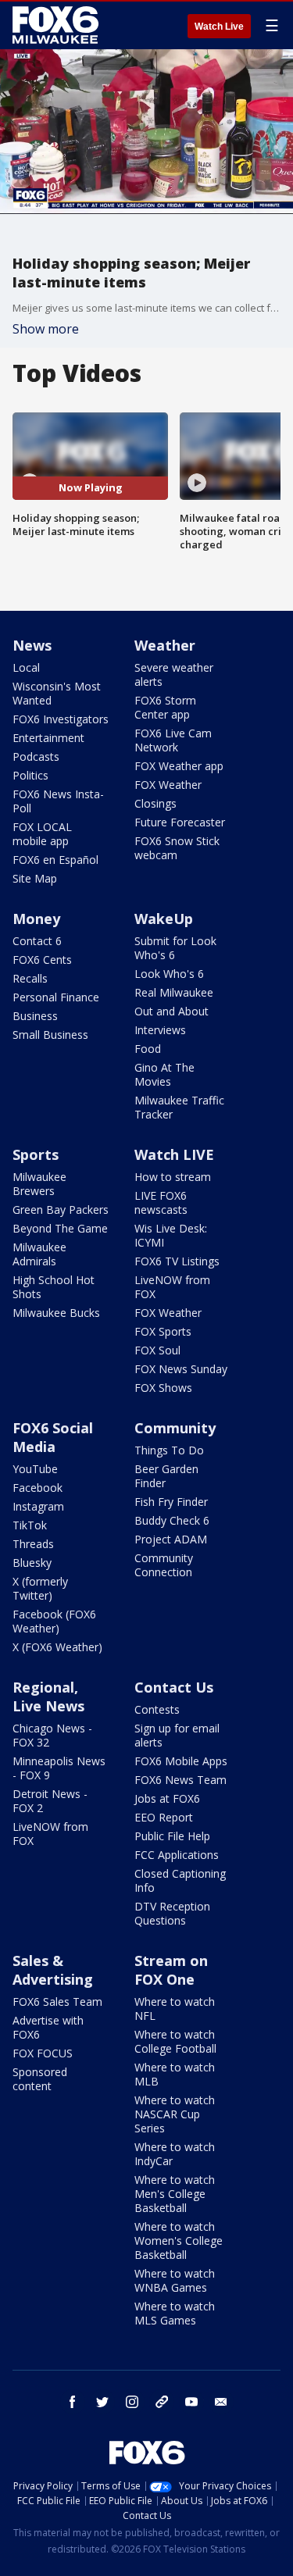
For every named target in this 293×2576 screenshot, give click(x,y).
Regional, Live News (48, 1697)
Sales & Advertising (53, 1970)
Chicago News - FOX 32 (52, 1735)
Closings (155, 803)
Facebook (38, 1488)
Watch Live (219, 27)
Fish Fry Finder (171, 1502)
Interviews (160, 1030)
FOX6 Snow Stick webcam (177, 848)
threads (162, 2402)
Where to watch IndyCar (175, 2154)
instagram (132, 2402)
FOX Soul (157, 1350)
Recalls (30, 978)
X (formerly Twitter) (40, 1588)
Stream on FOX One (171, 1970)
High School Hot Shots (54, 1287)
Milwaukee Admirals (39, 1254)
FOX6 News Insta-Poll (58, 801)
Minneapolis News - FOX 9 (59, 1768)
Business (35, 1016)
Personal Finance (56, 997)
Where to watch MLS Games (175, 2313)
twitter (102, 2402)
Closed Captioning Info (180, 1880)
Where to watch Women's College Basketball (179, 2241)
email (221, 2402)
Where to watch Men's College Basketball (175, 2194)
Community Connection (164, 1565)
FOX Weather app (179, 766)
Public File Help (172, 1836)
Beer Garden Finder (166, 1476)
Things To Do (169, 1450)
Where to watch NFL (175, 2009)
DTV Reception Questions (172, 1913)
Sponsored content (40, 2079)
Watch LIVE (174, 1154)
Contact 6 (37, 941)
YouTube (35, 1469)
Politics (30, 775)
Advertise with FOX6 (48, 2027)
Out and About (172, 1011)
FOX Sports (163, 1331)
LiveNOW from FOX (172, 1287)
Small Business (50, 1035)
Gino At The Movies (164, 1074)
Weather (165, 645)
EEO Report (164, 1817)
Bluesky (32, 1563)
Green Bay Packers (61, 1210)
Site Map (35, 878)
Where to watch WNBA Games (175, 2280)
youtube (191, 2402)
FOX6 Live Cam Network (173, 740)
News (32, 645)
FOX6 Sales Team (57, 2002)
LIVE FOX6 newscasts (161, 1202)
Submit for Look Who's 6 (175, 948)
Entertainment (48, 738)
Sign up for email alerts (177, 1735)
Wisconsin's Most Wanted (57, 693)
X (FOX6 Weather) (57, 1647)
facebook (73, 2402)
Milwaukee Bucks (56, 1313)
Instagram (38, 1506)
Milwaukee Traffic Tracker (179, 1107)
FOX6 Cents (42, 960)
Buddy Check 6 (172, 1520)
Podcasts (36, 756)
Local (26, 667)
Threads (33, 1544)
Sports (36, 1154)
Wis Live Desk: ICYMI (171, 1235)
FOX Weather (168, 785)
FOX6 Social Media (53, 1437)
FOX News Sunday (181, 1369)
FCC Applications (177, 1855)
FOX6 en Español (55, 860)
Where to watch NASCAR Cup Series (175, 2114)
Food (148, 1049)
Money (36, 919)
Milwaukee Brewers (39, 1184)
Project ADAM (171, 1539)
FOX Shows (163, 1388)
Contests (157, 1709)
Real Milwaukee (174, 992)
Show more (46, 329)
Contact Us (174, 1687)
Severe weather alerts (174, 674)
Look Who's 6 (169, 974)
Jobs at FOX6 (167, 1798)
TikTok (30, 1525)
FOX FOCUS (43, 2053)
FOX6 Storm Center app (165, 707)
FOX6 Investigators (61, 719)
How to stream (173, 1177)
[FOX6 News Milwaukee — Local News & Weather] (58, 25)
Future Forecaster (180, 822)
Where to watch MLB (175, 2074)
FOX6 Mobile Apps (181, 1761)
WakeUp (164, 919)
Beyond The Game (60, 1228)
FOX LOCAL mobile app (42, 834)
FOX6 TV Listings (177, 1261)
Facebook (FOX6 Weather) (54, 1621)
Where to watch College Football (175, 2041)
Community (175, 1428)
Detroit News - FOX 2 (50, 1801)
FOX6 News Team (180, 1780)
